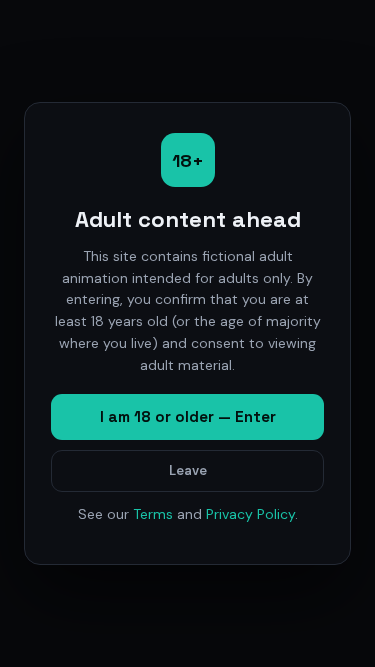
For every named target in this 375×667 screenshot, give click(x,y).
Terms (153, 514)
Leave (188, 470)
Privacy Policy (250, 514)
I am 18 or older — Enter (188, 416)
